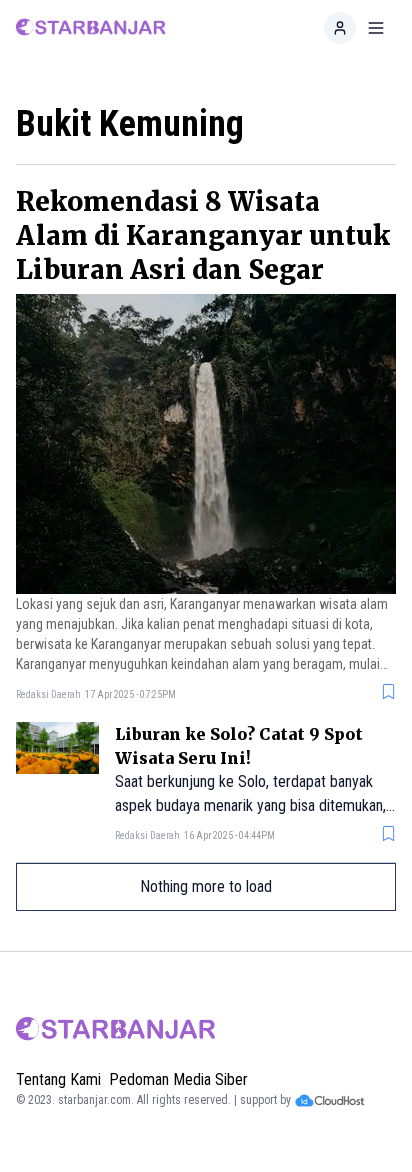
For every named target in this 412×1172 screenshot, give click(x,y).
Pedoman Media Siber (178, 1079)
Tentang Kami (58, 1079)
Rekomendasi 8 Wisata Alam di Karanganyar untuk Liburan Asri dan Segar (203, 235)
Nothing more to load (206, 886)
